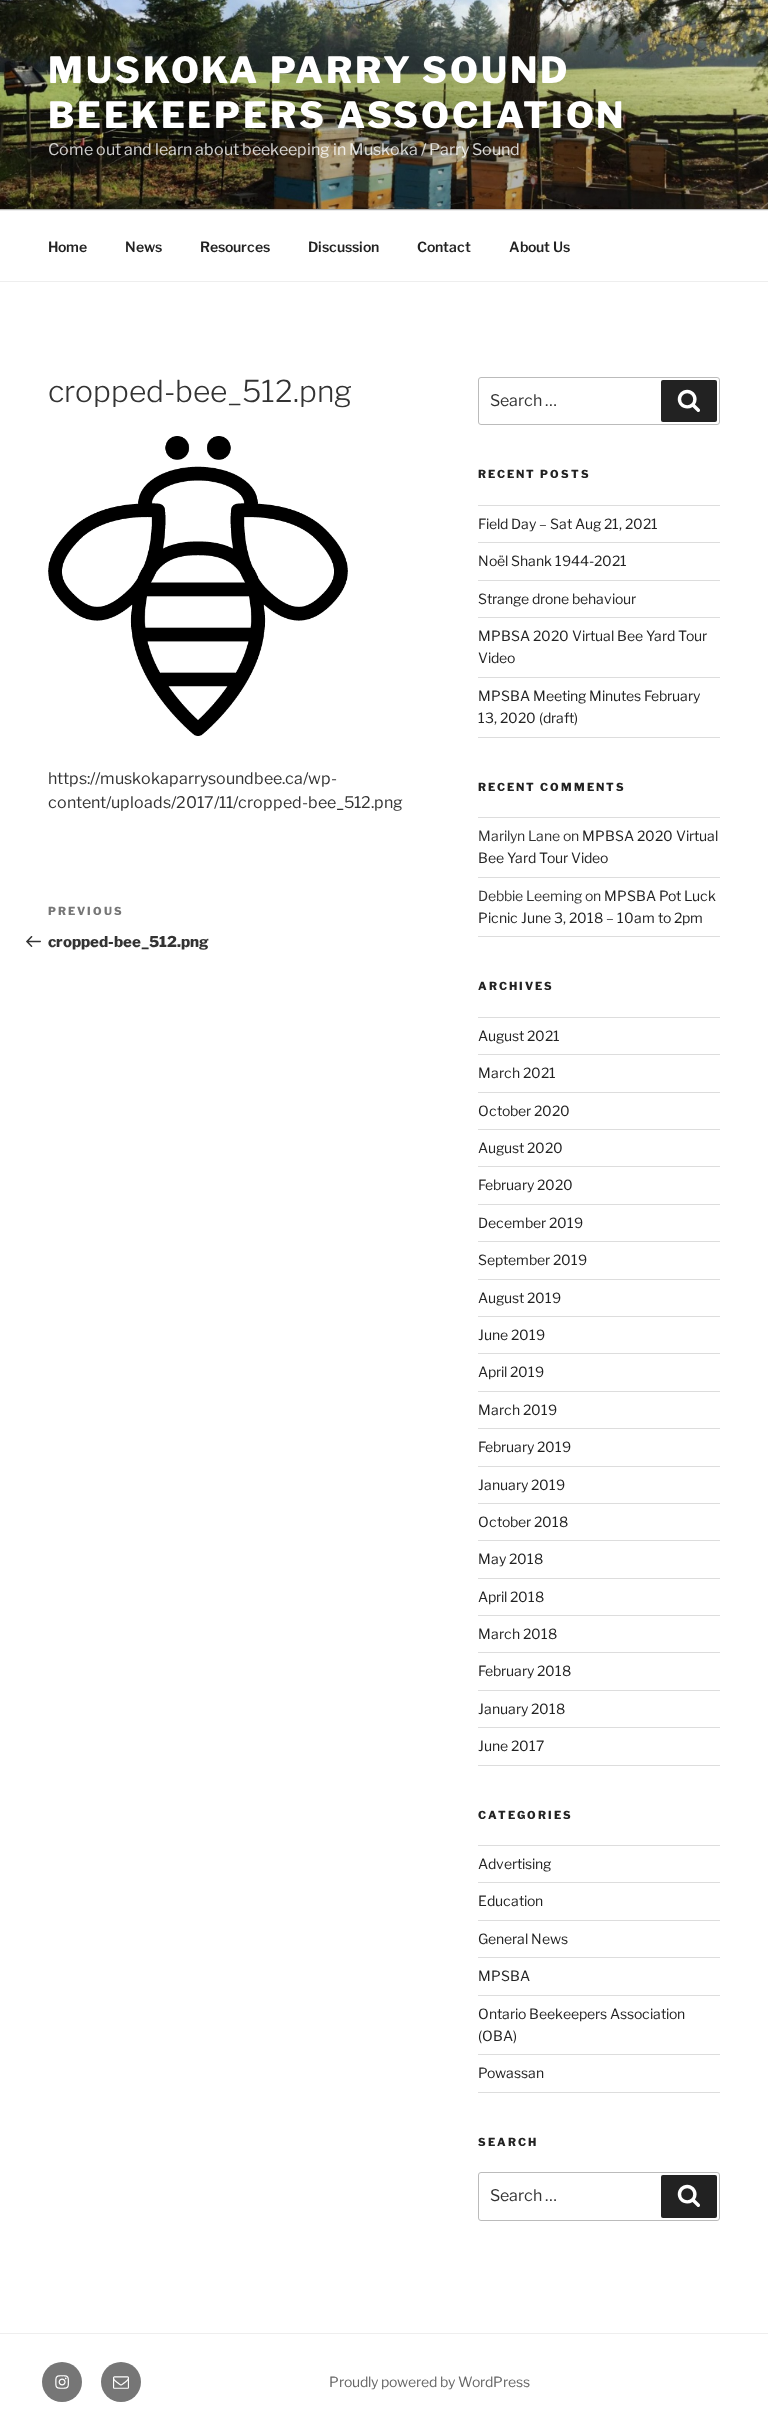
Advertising (514, 1863)
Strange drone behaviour (557, 598)
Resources (235, 246)
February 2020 (525, 1184)
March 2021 (517, 1072)
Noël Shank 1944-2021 (552, 560)
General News (523, 1938)
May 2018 (510, 1558)
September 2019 (532, 1259)
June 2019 (511, 1334)
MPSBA (504, 1975)
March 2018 (517, 1633)
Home (67, 246)
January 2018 (521, 1708)
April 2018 (511, 1596)
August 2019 (519, 1297)
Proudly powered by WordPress (429, 2381)
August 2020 (520, 1147)
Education (510, 1900)
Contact (444, 246)
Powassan (511, 2072)
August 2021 (519, 1035)
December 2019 (530, 1222)
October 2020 (524, 1110)
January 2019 (521, 1484)
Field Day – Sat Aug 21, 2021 (568, 523)
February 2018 (524, 1670)
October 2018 (523, 1521)
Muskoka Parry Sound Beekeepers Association (337, 92)
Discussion (343, 246)
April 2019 (511, 1371)
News (143, 246)
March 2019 (517, 1409)
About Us (539, 246)
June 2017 (511, 1745)
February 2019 (524, 1446)
